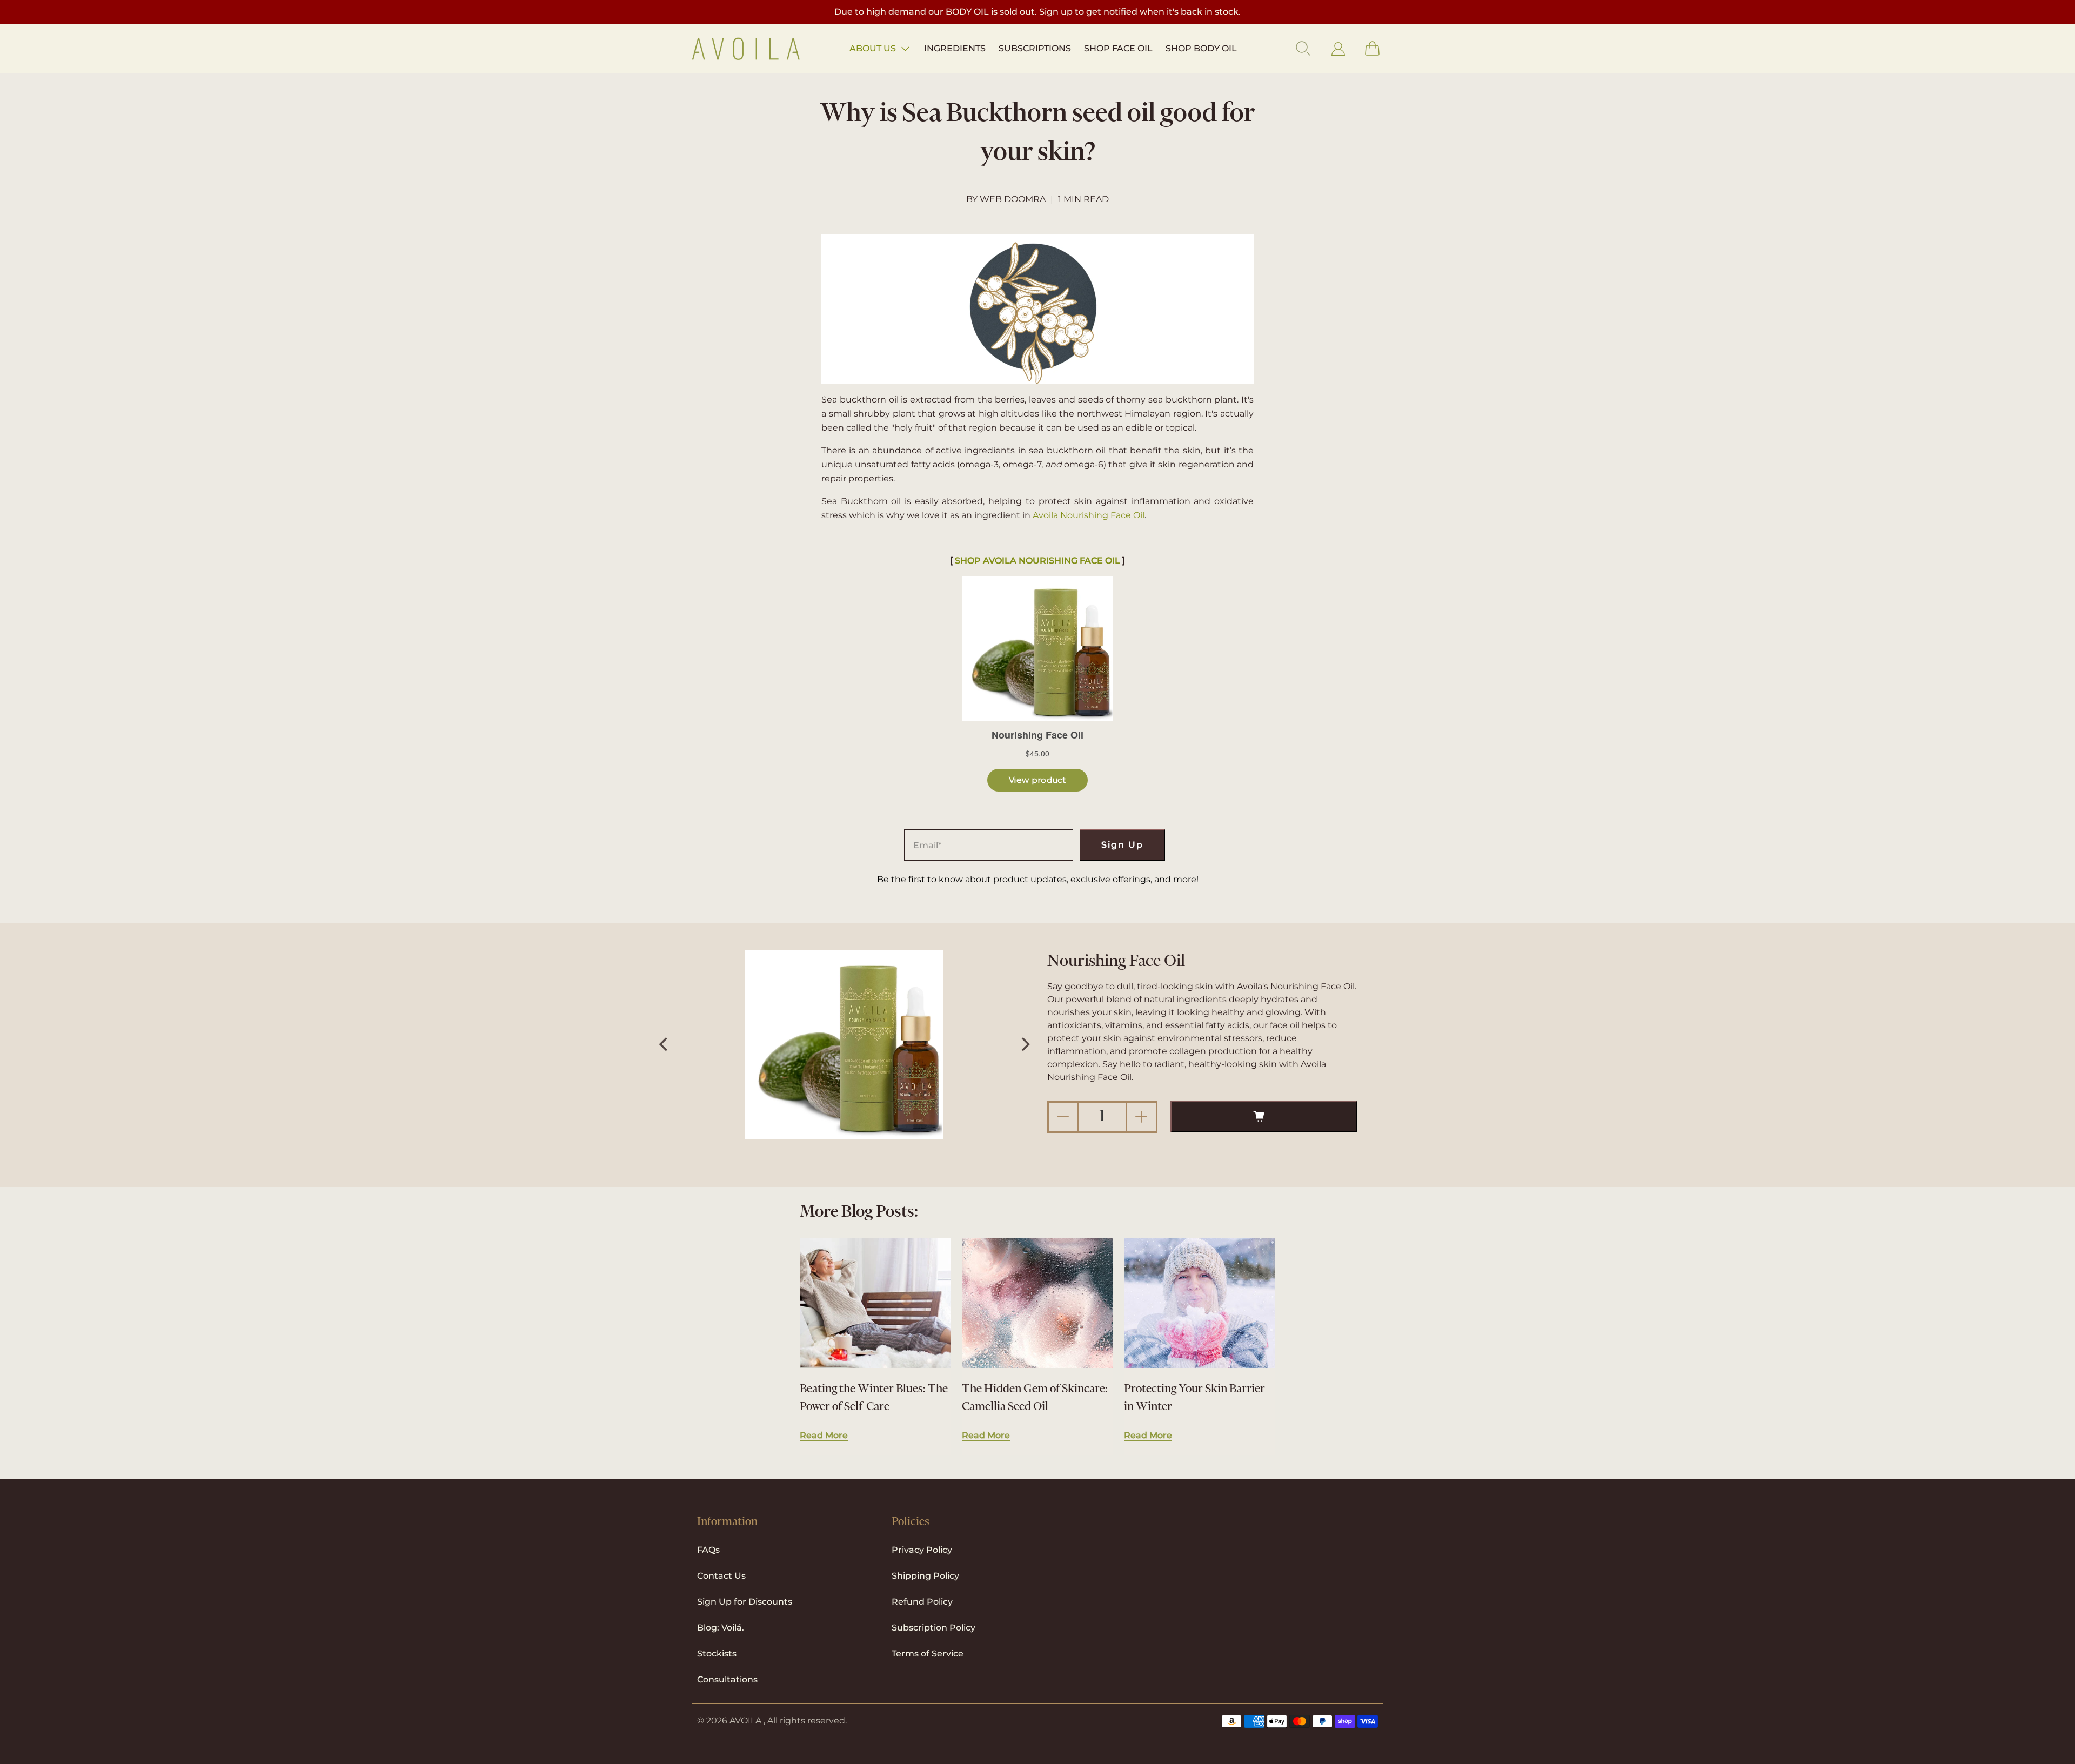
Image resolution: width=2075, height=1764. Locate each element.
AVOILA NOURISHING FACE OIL (1052, 561)
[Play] (845, 1044)
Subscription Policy (933, 1628)
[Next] (1025, 1044)
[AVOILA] (746, 49)
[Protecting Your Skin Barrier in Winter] (1200, 1303)
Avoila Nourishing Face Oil (1089, 515)
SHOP (969, 561)
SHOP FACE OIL (1118, 48)
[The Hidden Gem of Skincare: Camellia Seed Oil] (1037, 1303)
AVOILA (745, 1721)
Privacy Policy (922, 1550)
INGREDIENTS (955, 48)
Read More (824, 1435)
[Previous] (665, 1044)
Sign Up (1122, 845)
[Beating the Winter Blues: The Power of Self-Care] (875, 1303)
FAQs (708, 1550)
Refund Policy (922, 1602)
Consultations (727, 1679)
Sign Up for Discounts (745, 1602)
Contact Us (721, 1576)
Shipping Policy (925, 1576)
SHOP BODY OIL (1201, 48)
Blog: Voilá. (721, 1628)
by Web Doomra (1006, 199)
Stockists (717, 1654)
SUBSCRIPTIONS (1035, 48)
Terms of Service (928, 1654)
